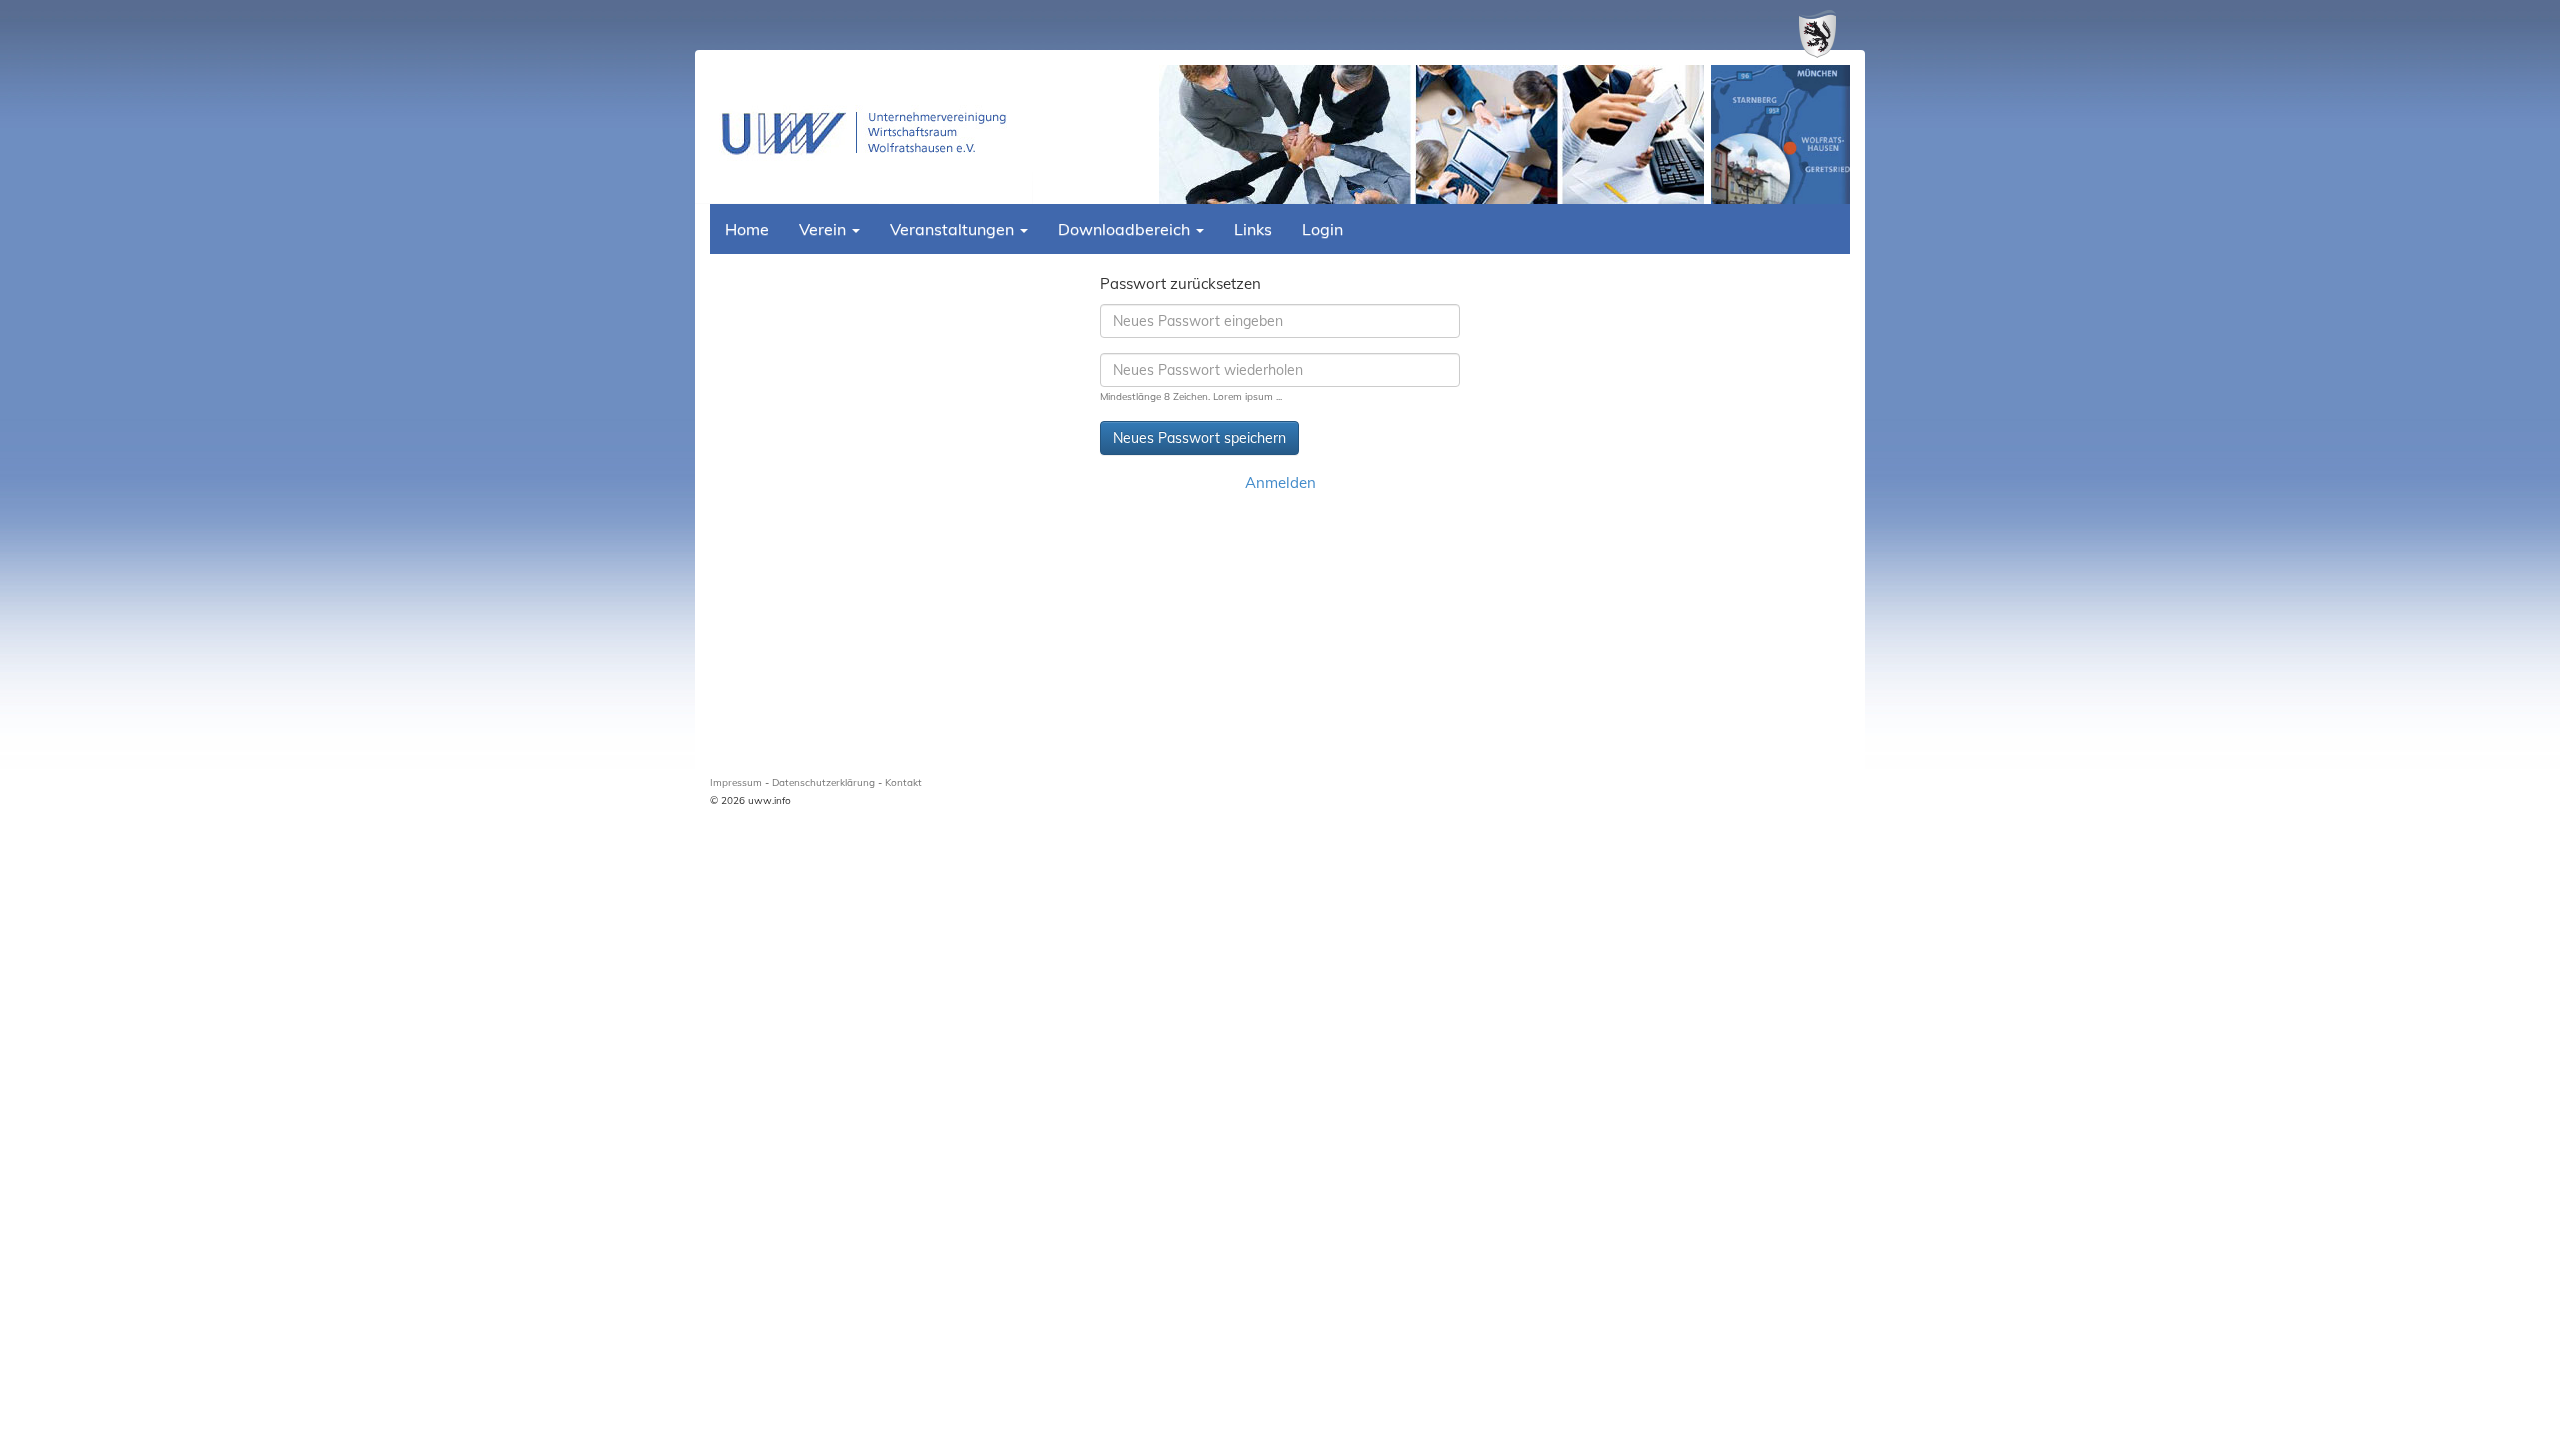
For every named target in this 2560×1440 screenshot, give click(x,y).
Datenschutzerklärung (823, 782)
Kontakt (903, 782)
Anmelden (1280, 482)
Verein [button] (824, 229)
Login (1322, 229)
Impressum (736, 782)
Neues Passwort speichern (1199, 438)
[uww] (871, 133)
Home (747, 229)
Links (1253, 229)
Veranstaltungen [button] (954, 229)
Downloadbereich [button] (1126, 229)
